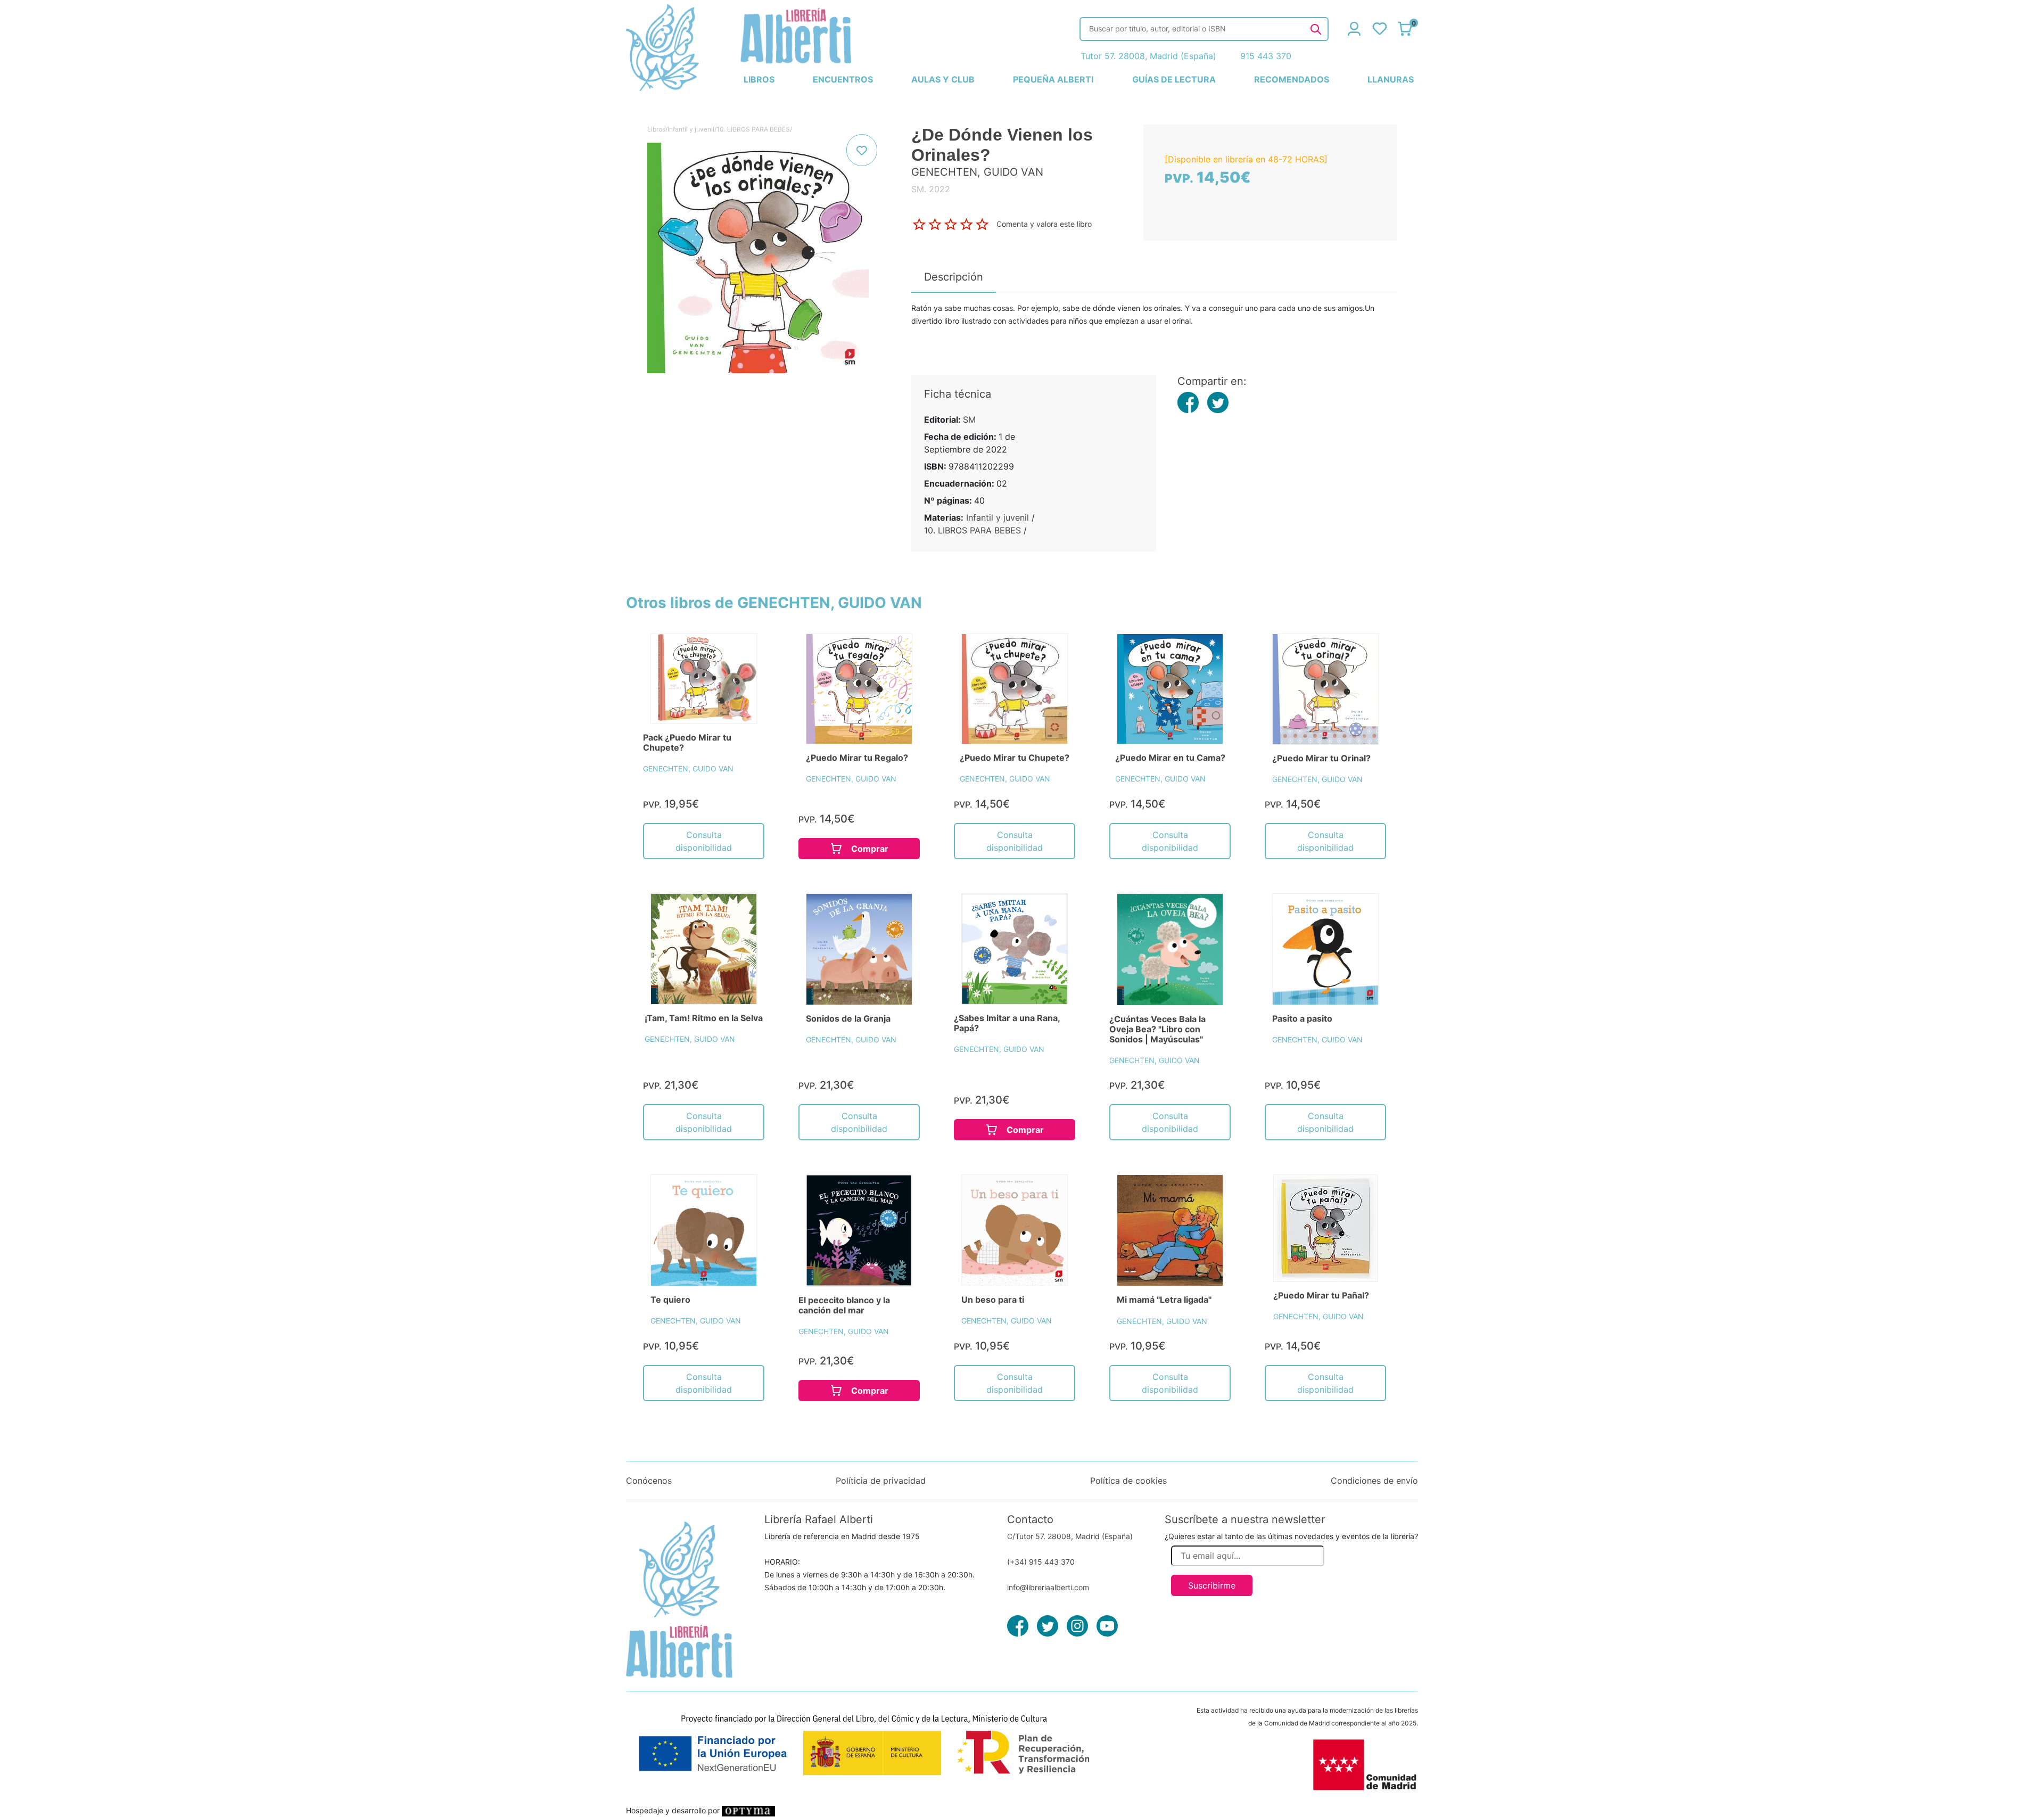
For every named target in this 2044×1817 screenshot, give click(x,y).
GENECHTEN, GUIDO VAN (688, 768)
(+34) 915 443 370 (1041, 1562)
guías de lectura (1174, 79)
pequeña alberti (1053, 79)
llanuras (1391, 79)
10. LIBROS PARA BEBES (753, 129)
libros (759, 79)
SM (969, 420)
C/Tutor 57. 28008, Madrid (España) (1070, 1536)
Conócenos (649, 1481)
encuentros (843, 79)
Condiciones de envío (1374, 1481)
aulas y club (943, 79)
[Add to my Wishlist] (862, 150)
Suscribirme (1212, 1585)
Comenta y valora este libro (1044, 223)
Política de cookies (1128, 1481)
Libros (656, 129)
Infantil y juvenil (691, 129)
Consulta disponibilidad (704, 841)
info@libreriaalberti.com (1048, 1587)
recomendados (1292, 79)
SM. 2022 (931, 189)
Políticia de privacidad (881, 1481)
